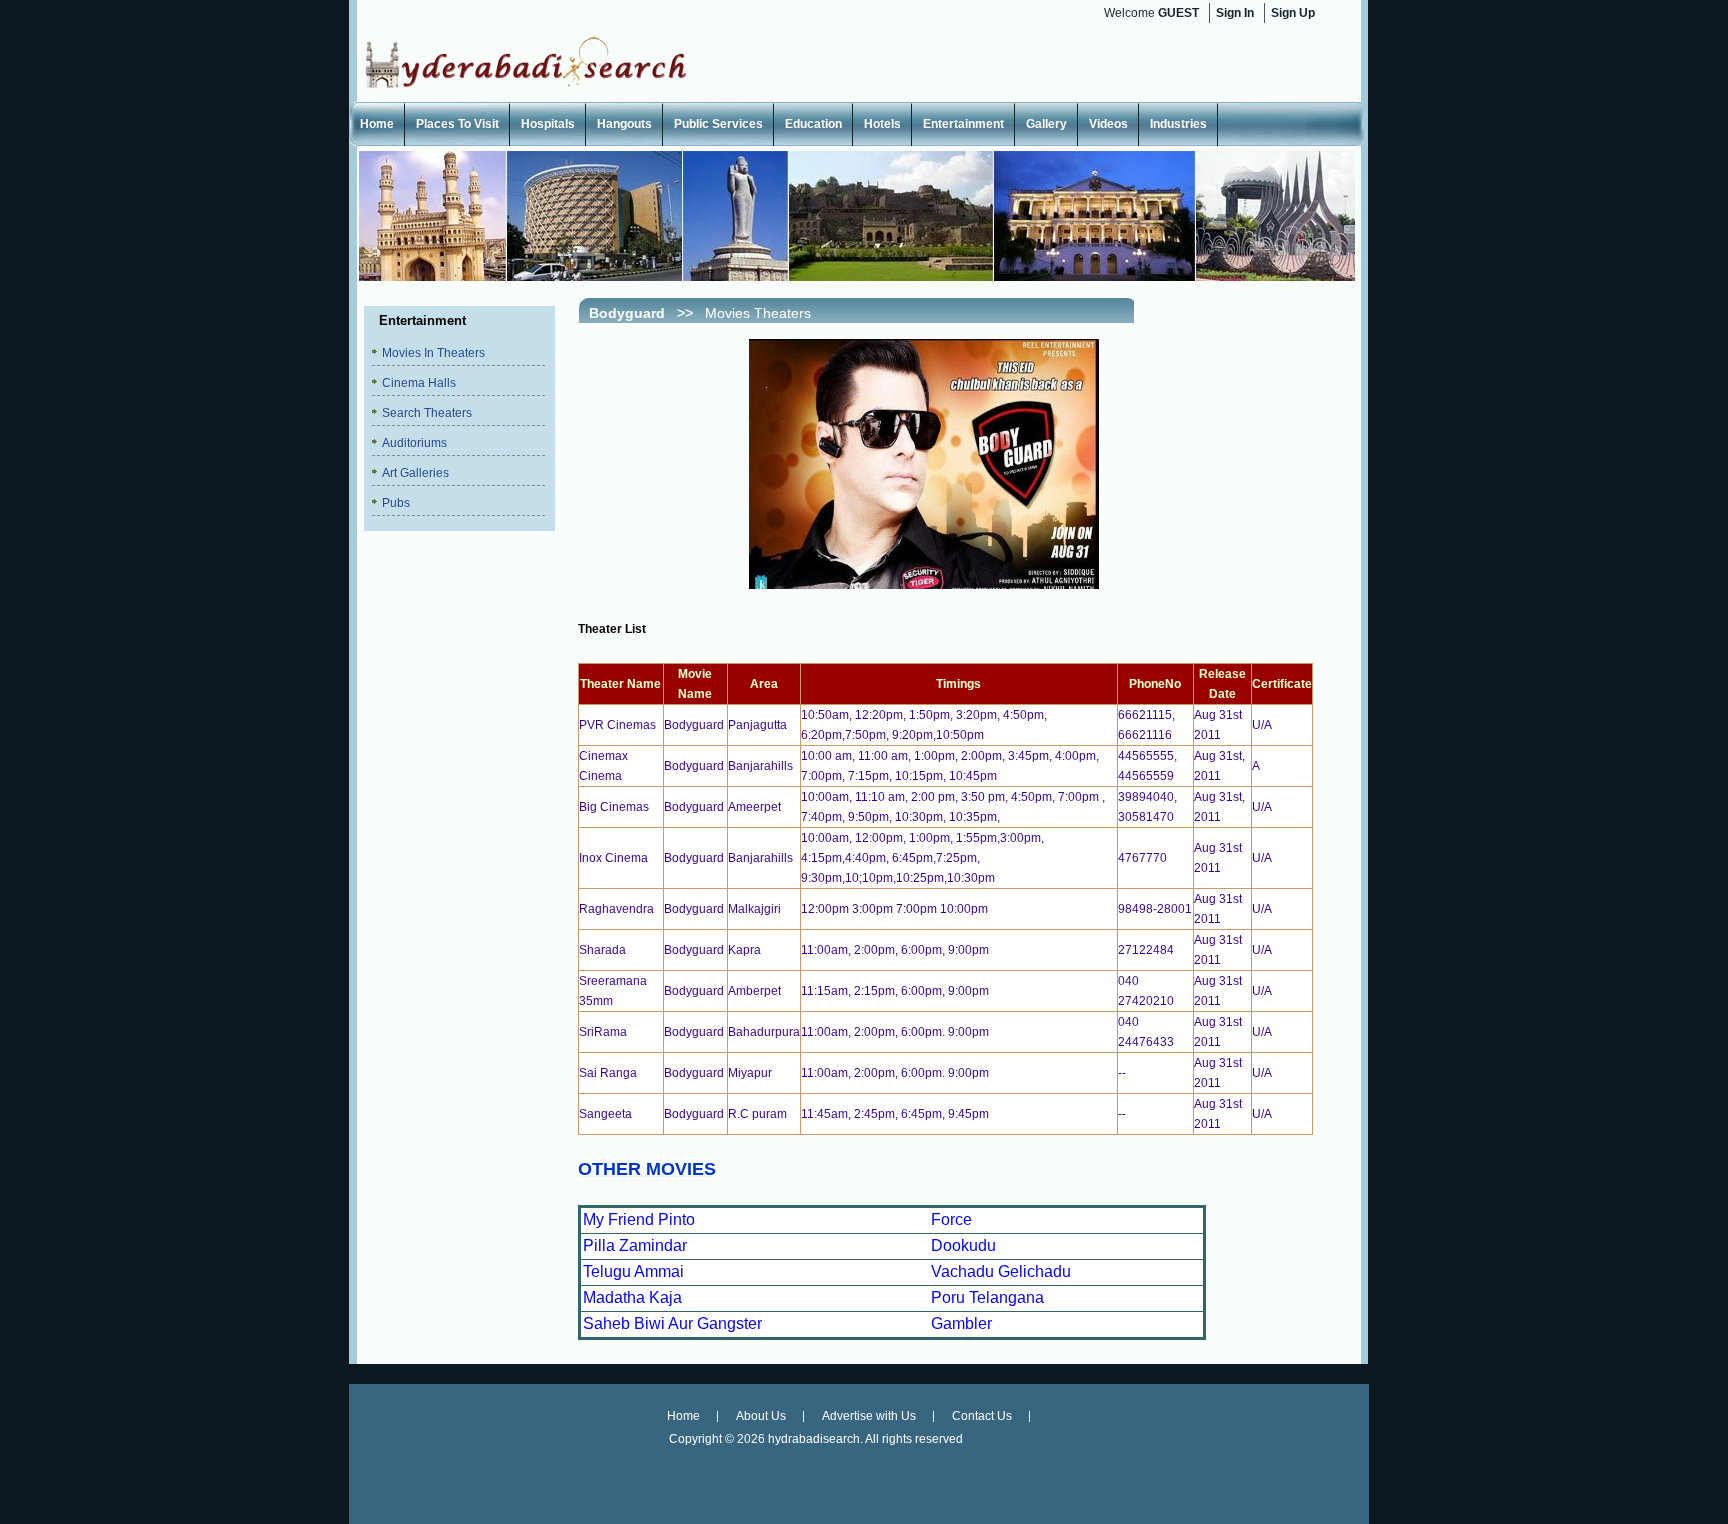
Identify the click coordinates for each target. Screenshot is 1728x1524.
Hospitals (548, 124)
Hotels (882, 124)
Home (377, 124)
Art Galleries (415, 473)
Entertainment (963, 124)
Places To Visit (457, 124)
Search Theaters (427, 413)
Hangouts (624, 124)
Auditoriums (414, 443)
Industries (1178, 124)
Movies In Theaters (433, 353)
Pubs (396, 503)
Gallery (1046, 124)
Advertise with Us (869, 1416)
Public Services (718, 124)
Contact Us (982, 1416)
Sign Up (1293, 13)
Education (813, 124)
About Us (761, 1416)
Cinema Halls (419, 383)
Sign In (1235, 13)
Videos (1108, 124)
